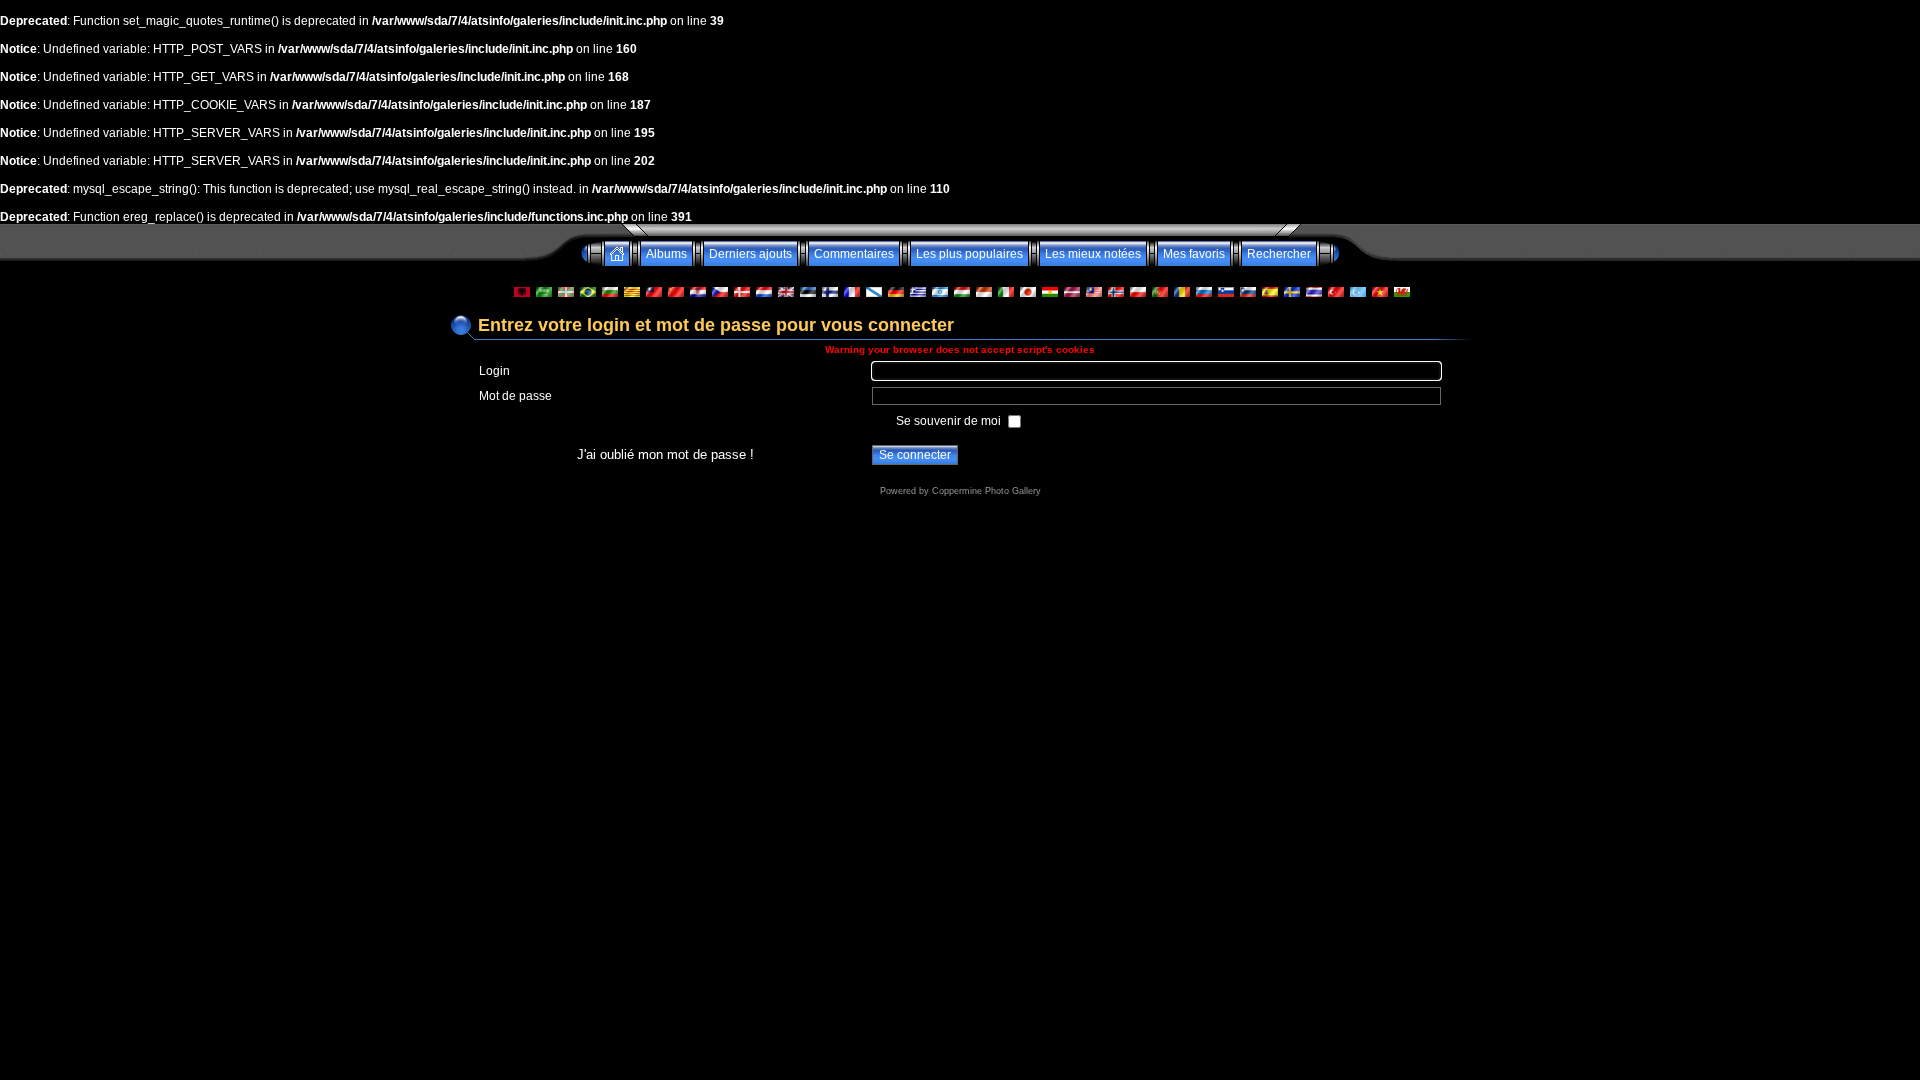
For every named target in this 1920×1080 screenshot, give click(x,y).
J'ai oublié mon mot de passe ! (665, 454)
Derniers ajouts (750, 254)
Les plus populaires (969, 254)
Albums (666, 254)
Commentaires (854, 254)
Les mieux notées (1093, 254)
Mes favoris (1194, 254)
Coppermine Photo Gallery (986, 491)
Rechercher (1279, 254)
